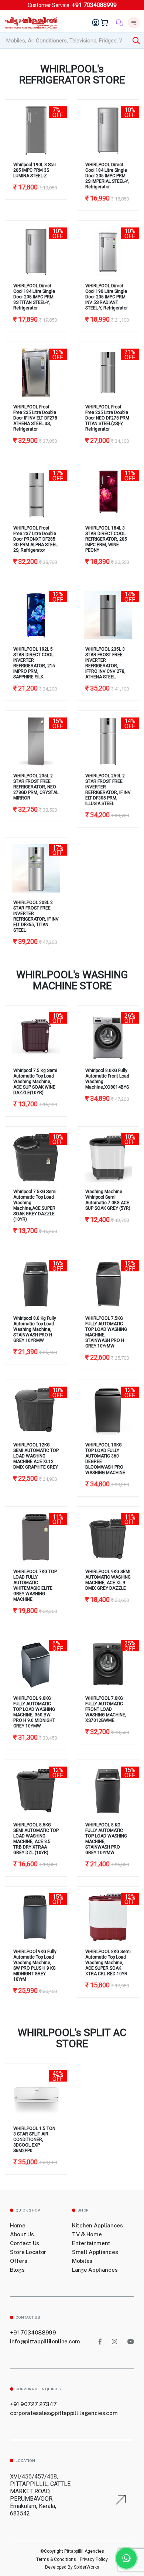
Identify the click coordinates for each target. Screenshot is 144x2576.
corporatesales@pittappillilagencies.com (64, 2413)
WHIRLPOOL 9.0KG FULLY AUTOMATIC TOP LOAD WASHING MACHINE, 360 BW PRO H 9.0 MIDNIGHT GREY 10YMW (34, 1712)
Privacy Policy (94, 2559)
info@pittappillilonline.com (45, 2341)
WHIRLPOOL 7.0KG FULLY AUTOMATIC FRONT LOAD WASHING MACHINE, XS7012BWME (106, 1709)
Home (18, 2225)
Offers (18, 2261)
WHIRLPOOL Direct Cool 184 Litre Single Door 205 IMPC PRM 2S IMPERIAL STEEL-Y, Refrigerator (107, 176)
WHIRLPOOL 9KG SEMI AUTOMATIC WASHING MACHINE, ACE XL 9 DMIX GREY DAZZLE (108, 1580)
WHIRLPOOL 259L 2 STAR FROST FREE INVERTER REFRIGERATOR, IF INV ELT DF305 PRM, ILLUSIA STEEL (108, 790)
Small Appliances (95, 2252)
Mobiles (82, 2261)
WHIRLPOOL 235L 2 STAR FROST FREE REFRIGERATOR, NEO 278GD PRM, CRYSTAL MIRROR (36, 787)
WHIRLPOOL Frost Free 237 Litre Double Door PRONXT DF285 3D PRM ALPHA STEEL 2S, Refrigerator (35, 539)
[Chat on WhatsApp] (126, 2558)
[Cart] (106, 23)
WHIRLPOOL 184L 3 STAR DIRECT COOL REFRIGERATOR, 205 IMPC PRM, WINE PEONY (106, 539)
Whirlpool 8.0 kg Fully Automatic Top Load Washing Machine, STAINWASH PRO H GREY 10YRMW (35, 1329)
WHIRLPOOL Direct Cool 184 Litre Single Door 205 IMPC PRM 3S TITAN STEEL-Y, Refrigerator (34, 297)
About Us (22, 2234)
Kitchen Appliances (97, 2225)
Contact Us (25, 2243)
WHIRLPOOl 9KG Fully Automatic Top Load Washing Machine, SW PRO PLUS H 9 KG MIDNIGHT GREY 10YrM (35, 1965)
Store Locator (28, 2252)
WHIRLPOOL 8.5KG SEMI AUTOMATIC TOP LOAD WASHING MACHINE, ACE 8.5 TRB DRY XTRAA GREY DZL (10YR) (36, 1839)
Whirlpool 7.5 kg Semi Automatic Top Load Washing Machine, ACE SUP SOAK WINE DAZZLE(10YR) (35, 1082)
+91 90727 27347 (33, 2404)
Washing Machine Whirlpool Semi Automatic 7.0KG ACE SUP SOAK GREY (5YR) (108, 1200)
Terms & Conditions (56, 2559)
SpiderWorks (86, 2567)
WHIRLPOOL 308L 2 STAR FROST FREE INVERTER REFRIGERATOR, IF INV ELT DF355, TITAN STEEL (36, 916)
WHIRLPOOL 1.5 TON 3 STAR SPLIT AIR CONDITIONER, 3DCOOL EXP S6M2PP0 (34, 2140)
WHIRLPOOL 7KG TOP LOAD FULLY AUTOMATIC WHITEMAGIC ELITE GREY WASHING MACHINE (35, 1585)
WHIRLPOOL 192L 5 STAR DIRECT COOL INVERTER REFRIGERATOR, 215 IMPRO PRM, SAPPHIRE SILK (34, 663)
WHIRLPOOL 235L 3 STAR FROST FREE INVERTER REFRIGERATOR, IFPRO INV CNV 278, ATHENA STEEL (105, 663)
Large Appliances (95, 2270)
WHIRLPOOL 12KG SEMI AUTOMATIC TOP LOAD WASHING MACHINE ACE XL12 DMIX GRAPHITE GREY (36, 1456)
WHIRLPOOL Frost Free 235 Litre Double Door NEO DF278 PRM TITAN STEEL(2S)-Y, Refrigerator (107, 418)
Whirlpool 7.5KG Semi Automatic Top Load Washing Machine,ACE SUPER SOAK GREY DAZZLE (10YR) (35, 1205)
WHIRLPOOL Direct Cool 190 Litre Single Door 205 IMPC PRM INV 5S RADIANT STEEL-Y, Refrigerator (107, 297)
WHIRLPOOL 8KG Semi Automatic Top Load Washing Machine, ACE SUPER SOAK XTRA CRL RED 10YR (108, 1963)
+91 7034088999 (94, 5)
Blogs (17, 2270)
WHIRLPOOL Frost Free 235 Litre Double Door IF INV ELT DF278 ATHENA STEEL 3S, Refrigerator (35, 418)
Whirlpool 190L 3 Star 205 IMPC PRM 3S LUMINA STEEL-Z (35, 170)
